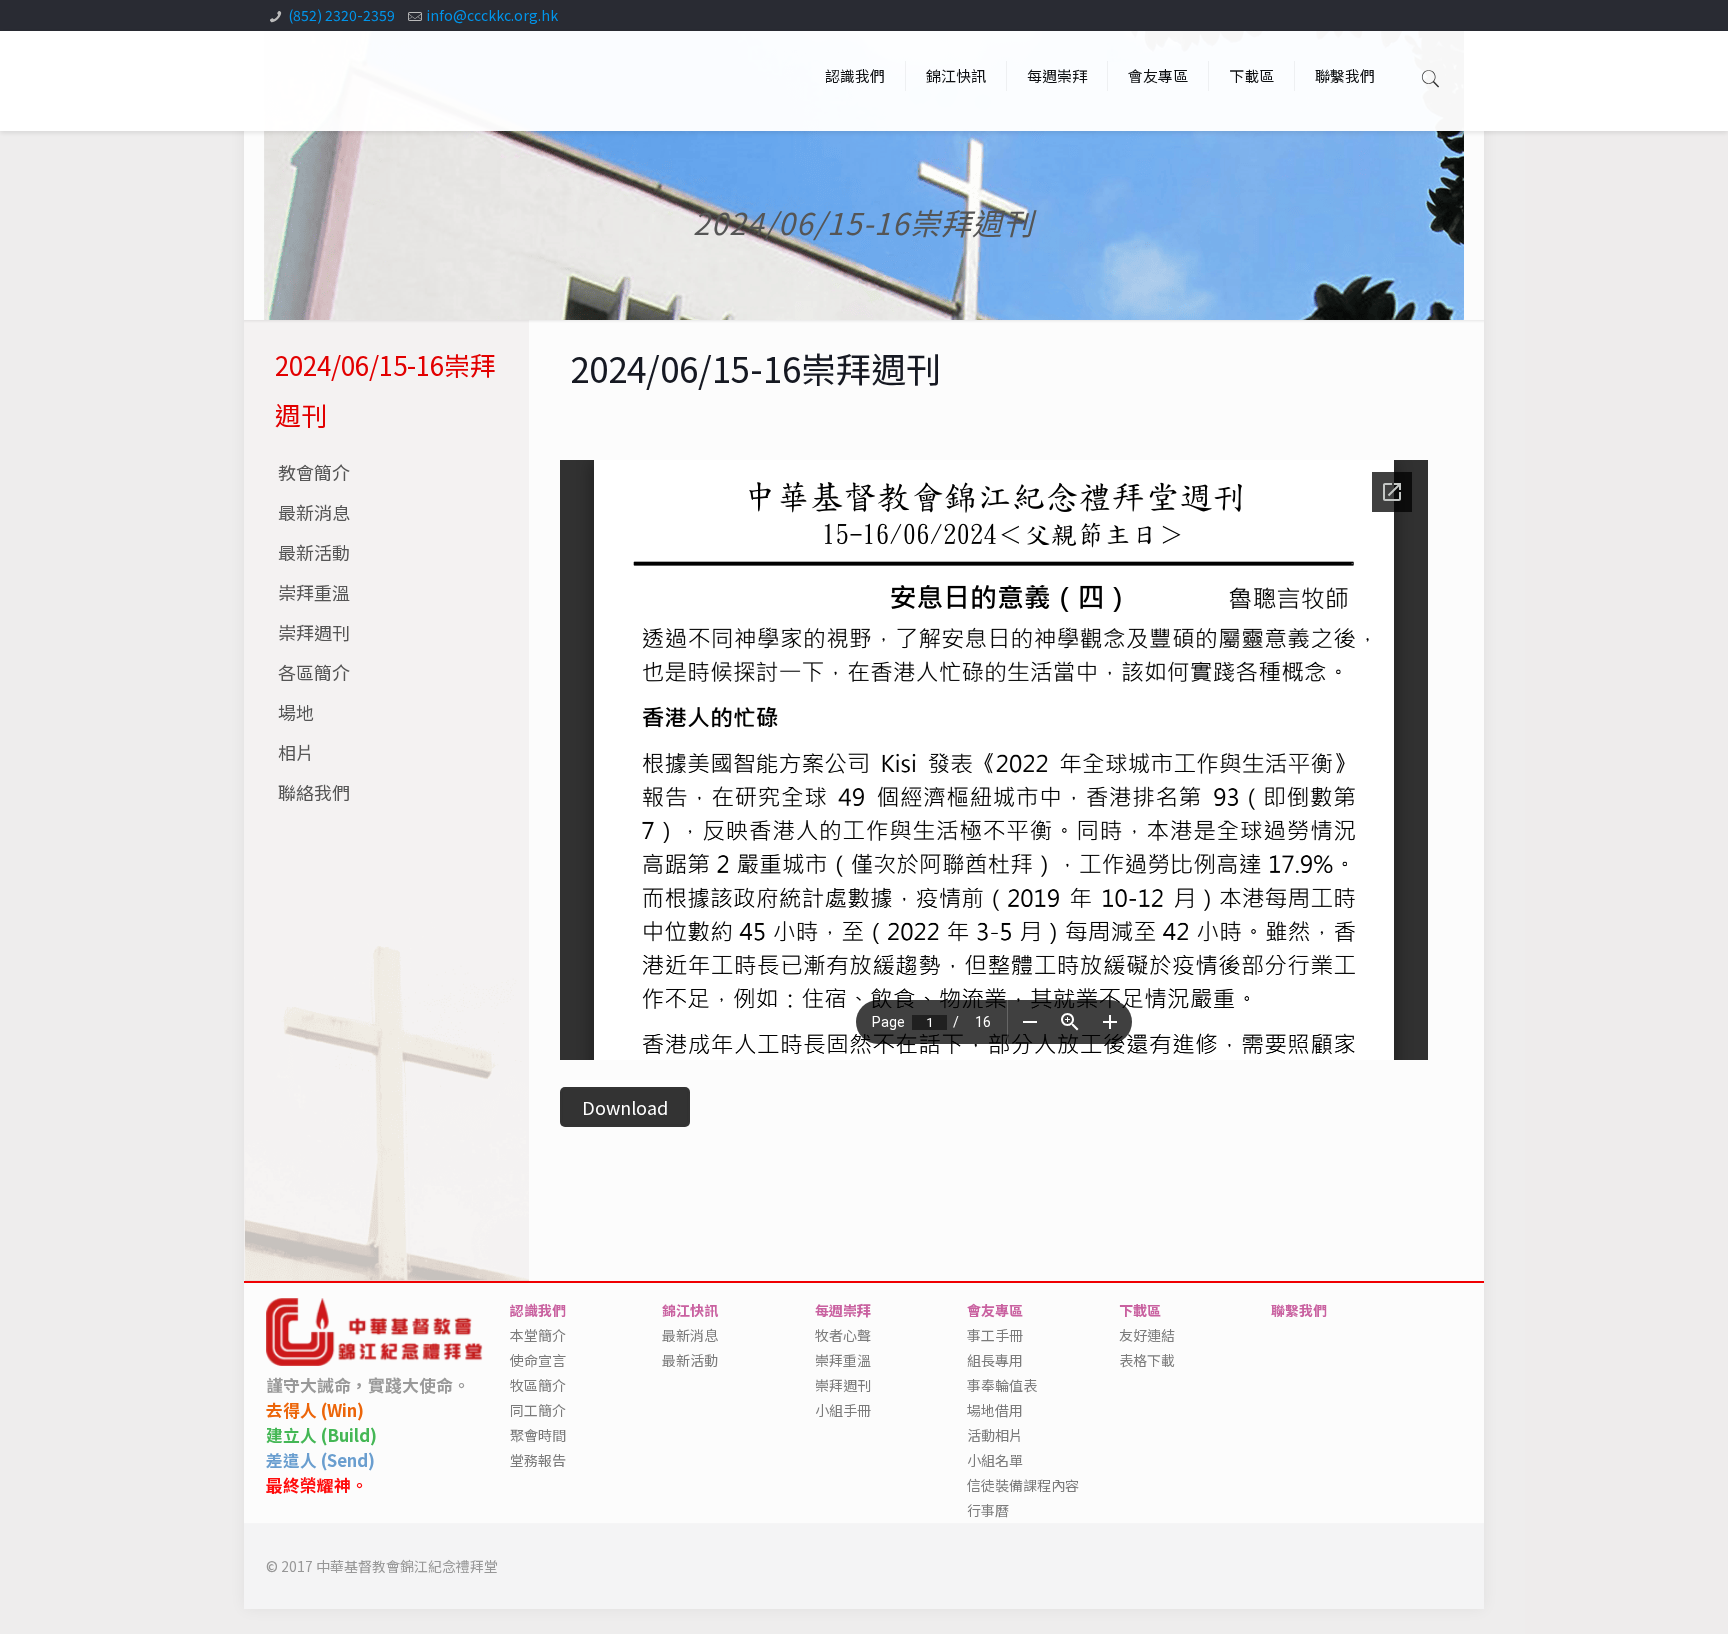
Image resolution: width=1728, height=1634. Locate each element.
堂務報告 (538, 1460)
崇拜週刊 (314, 632)
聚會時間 (538, 1435)
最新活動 (314, 552)
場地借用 (995, 1410)
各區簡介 (314, 672)
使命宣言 (538, 1360)
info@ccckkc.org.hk (492, 15)
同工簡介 (538, 1410)
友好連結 (1147, 1335)
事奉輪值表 (1002, 1385)
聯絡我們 (314, 792)
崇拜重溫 (314, 592)
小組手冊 (843, 1410)
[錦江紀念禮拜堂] (333, 76)
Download (625, 1107)
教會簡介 (314, 472)
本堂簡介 (538, 1335)
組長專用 (995, 1360)
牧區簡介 (538, 1385)
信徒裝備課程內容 (1023, 1485)
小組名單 (995, 1460)
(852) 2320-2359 (341, 15)
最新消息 (314, 512)
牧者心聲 (843, 1335)
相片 (296, 752)
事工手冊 (995, 1335)
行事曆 (988, 1510)
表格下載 (1147, 1360)
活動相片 (995, 1435)
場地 (296, 712)
